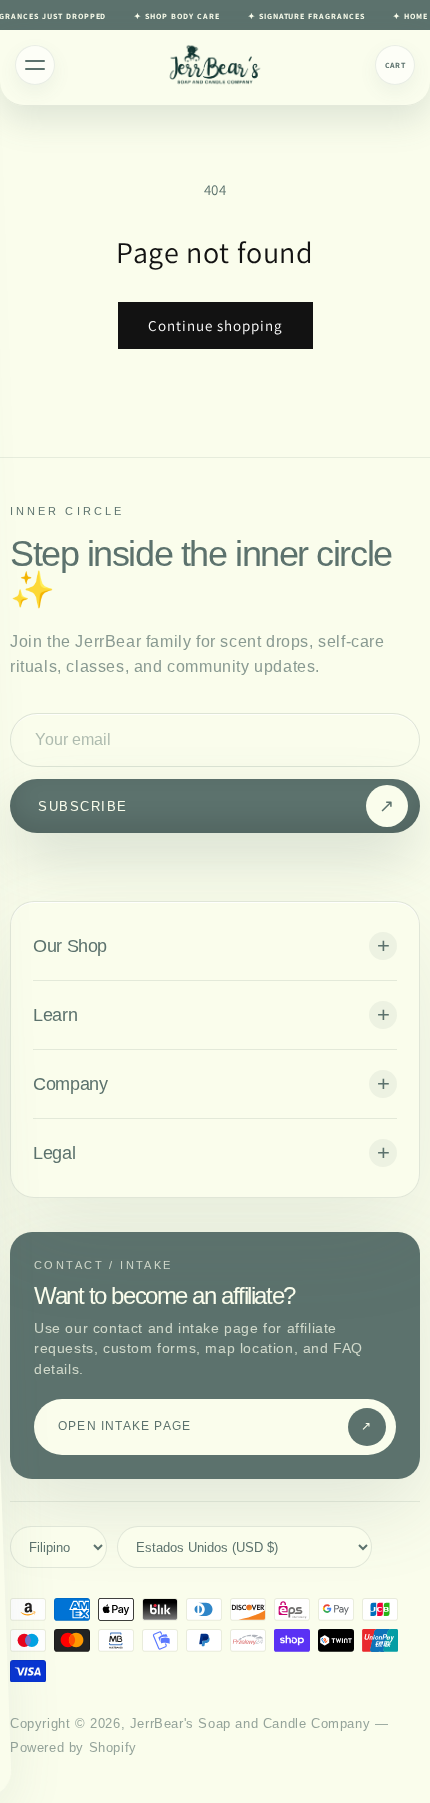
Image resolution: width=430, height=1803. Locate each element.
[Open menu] (35, 65)
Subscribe (216, 806)
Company (70, 1084)
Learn (55, 1015)
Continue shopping (215, 325)
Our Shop (70, 946)
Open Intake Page (215, 1426)
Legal (54, 1153)
